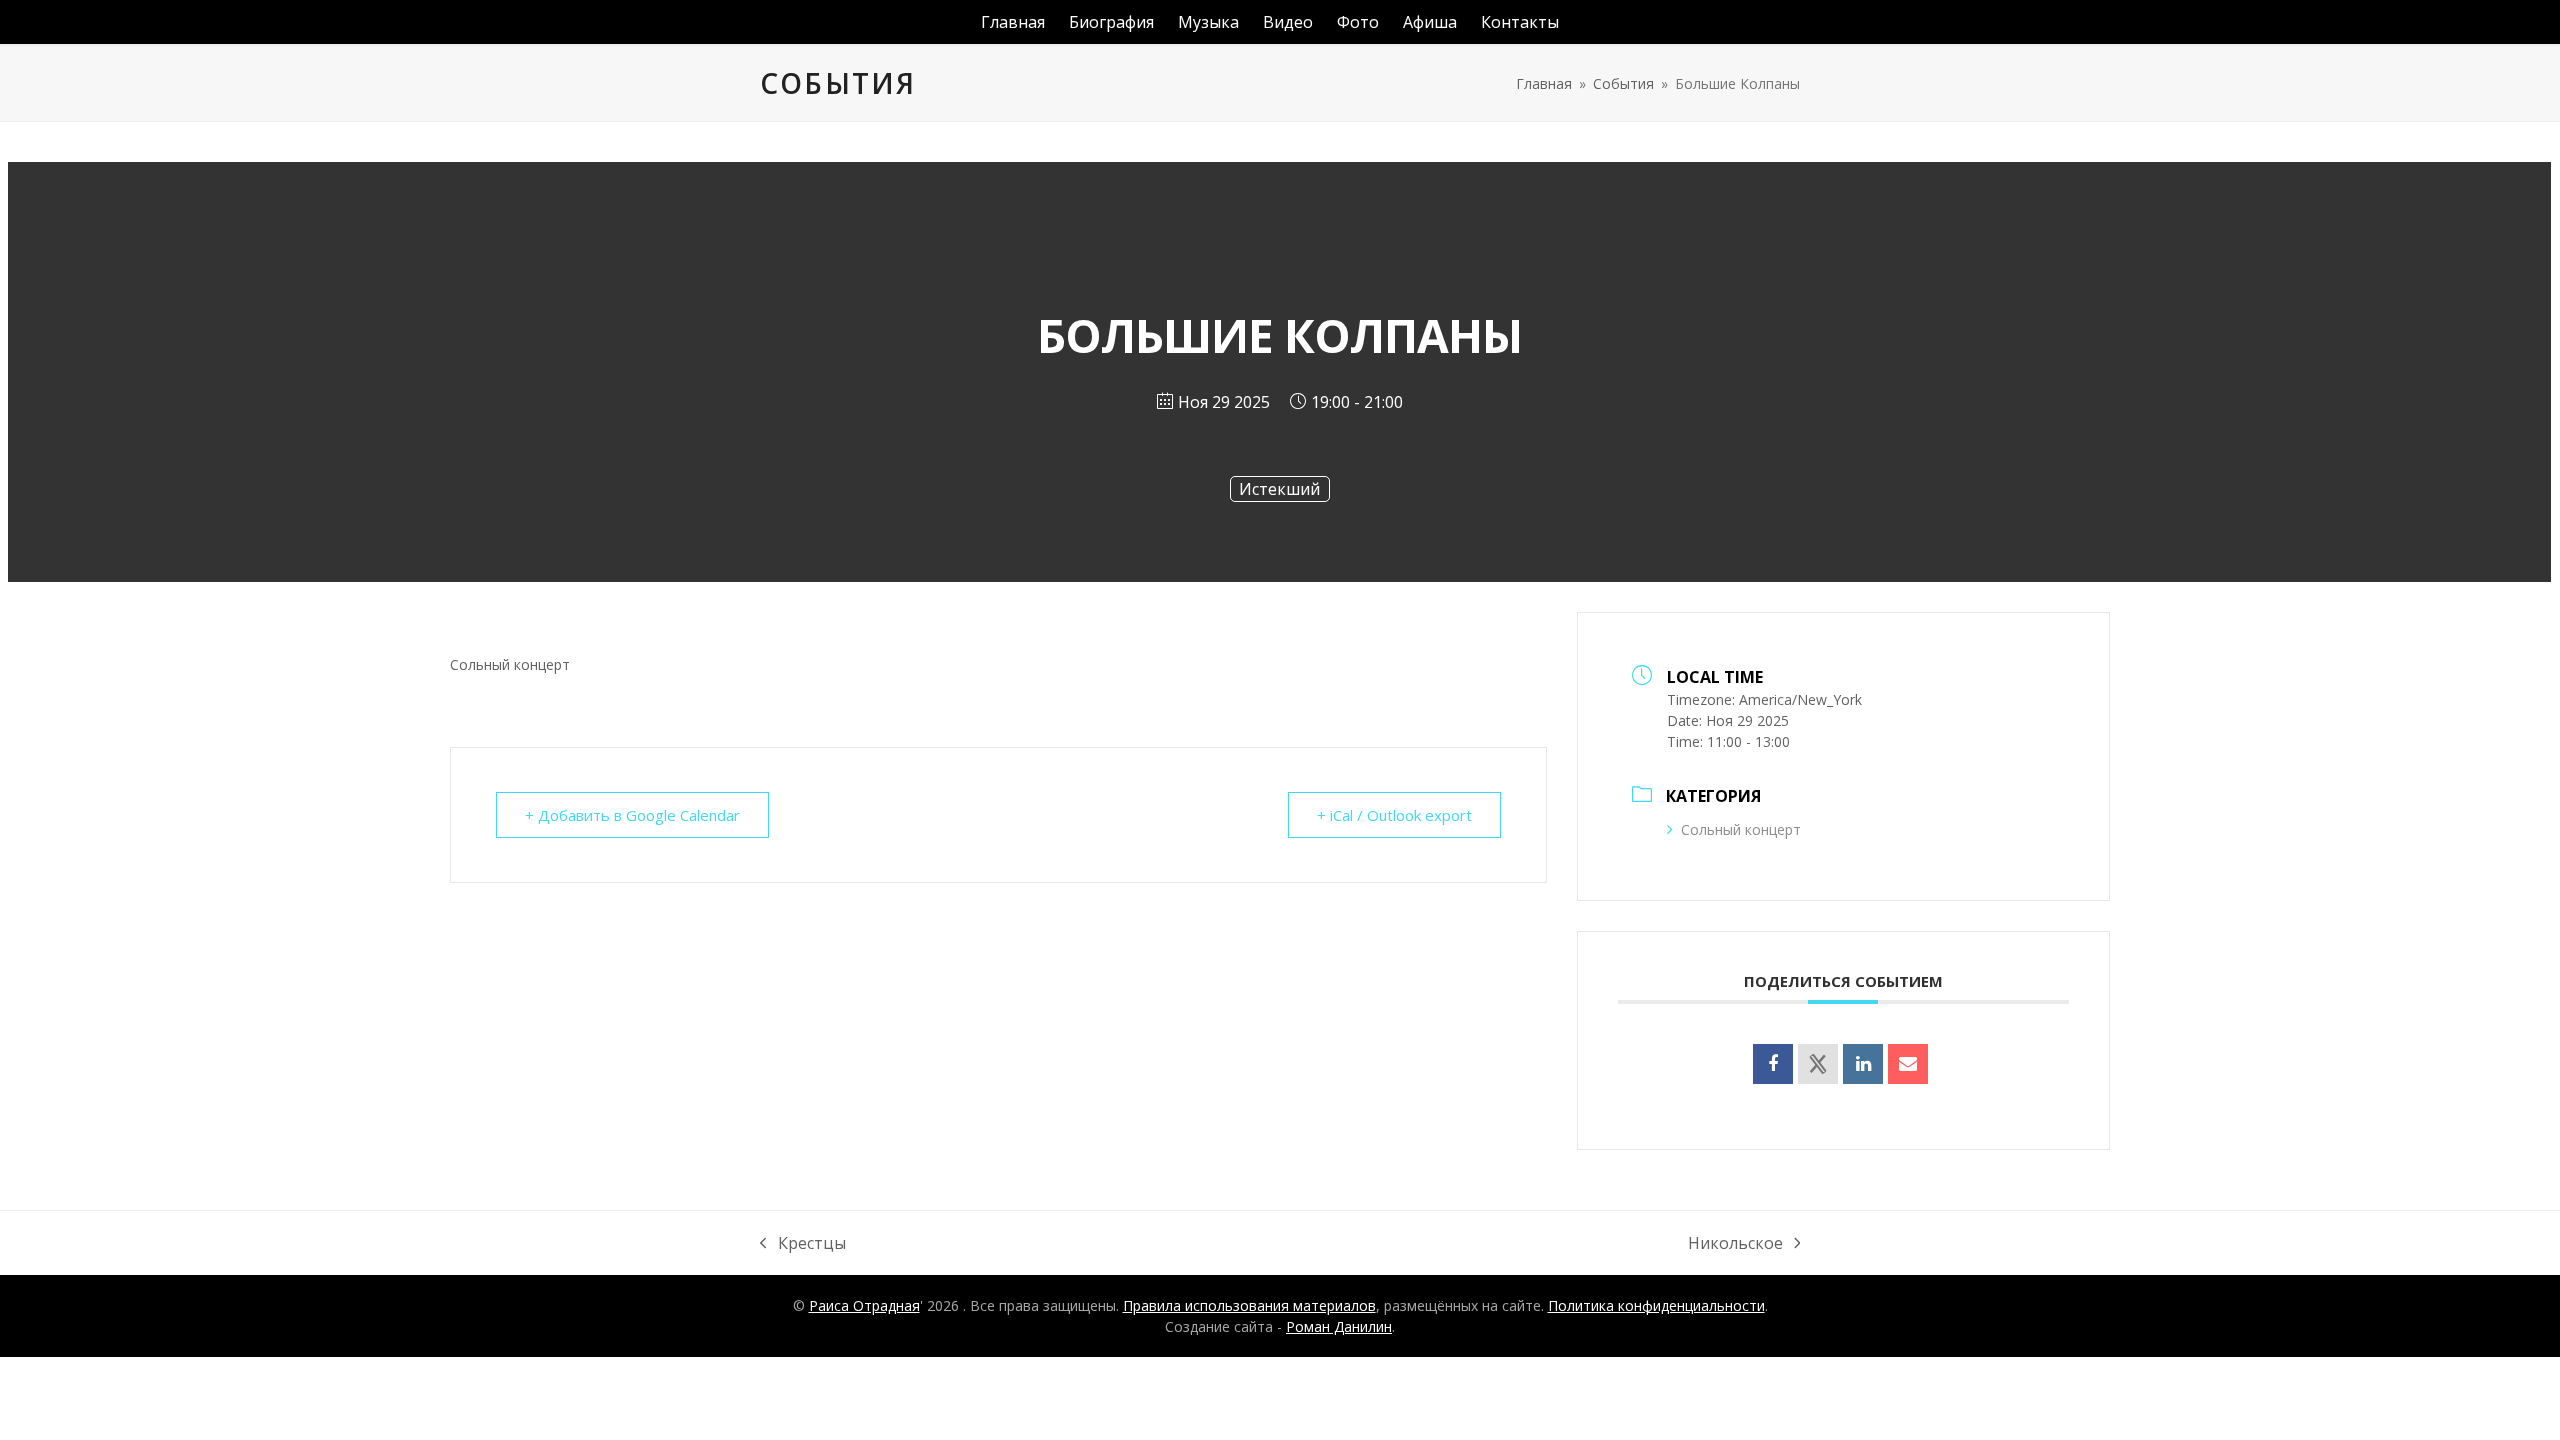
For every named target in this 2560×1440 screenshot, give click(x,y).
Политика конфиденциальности (1656, 1305)
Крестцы (803, 1243)
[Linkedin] (1863, 1064)
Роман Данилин (1339, 1326)
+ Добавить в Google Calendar (632, 815)
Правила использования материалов (1249, 1305)
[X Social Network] (1818, 1064)
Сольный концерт (1741, 829)
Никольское (1735, 1243)
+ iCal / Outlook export (1394, 815)
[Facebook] (1773, 1064)
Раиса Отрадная (864, 1305)
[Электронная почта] (1908, 1064)
